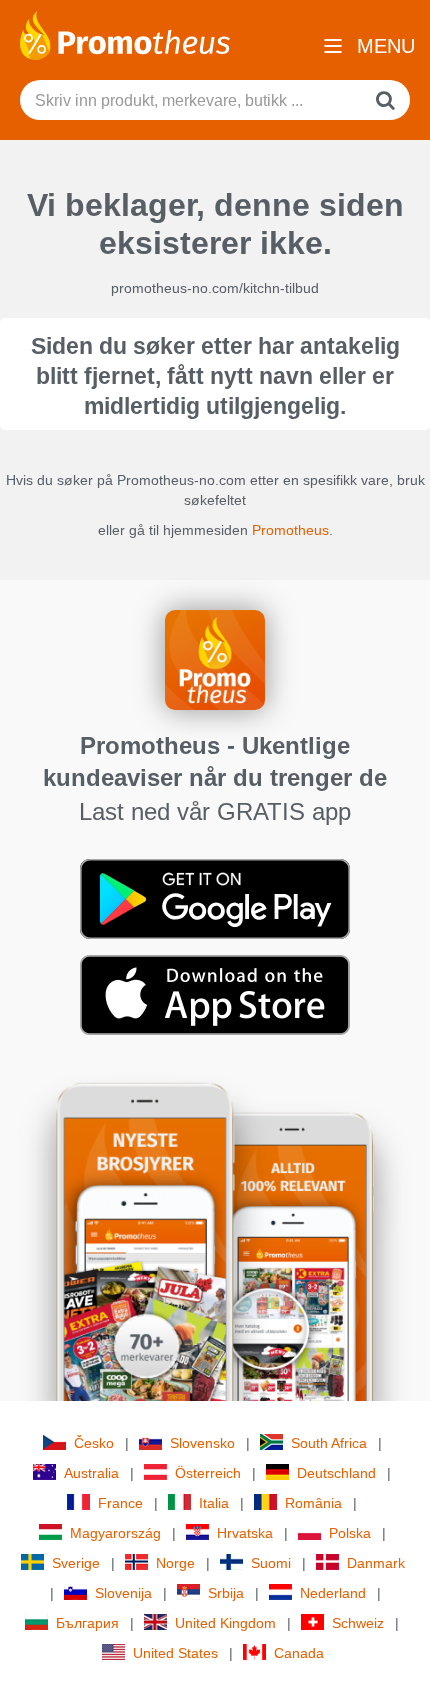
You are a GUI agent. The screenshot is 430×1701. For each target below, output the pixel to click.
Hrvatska (245, 1533)
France (120, 1503)
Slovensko (202, 1443)
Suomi (271, 1563)
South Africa (329, 1443)
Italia (214, 1503)
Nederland (333, 1593)
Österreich (208, 1473)
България (87, 1623)
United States (175, 1653)
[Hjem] (125, 34)
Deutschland (336, 1473)
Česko (94, 1443)
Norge (175, 1563)
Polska (350, 1533)
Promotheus (290, 530)
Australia (91, 1473)
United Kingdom (225, 1623)
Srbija (226, 1593)
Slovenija (123, 1593)
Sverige (76, 1563)
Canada (299, 1653)
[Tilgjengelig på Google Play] (215, 898)
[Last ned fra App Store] (215, 994)
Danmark (376, 1563)
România (313, 1503)
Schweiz (358, 1623)
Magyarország (115, 1533)
